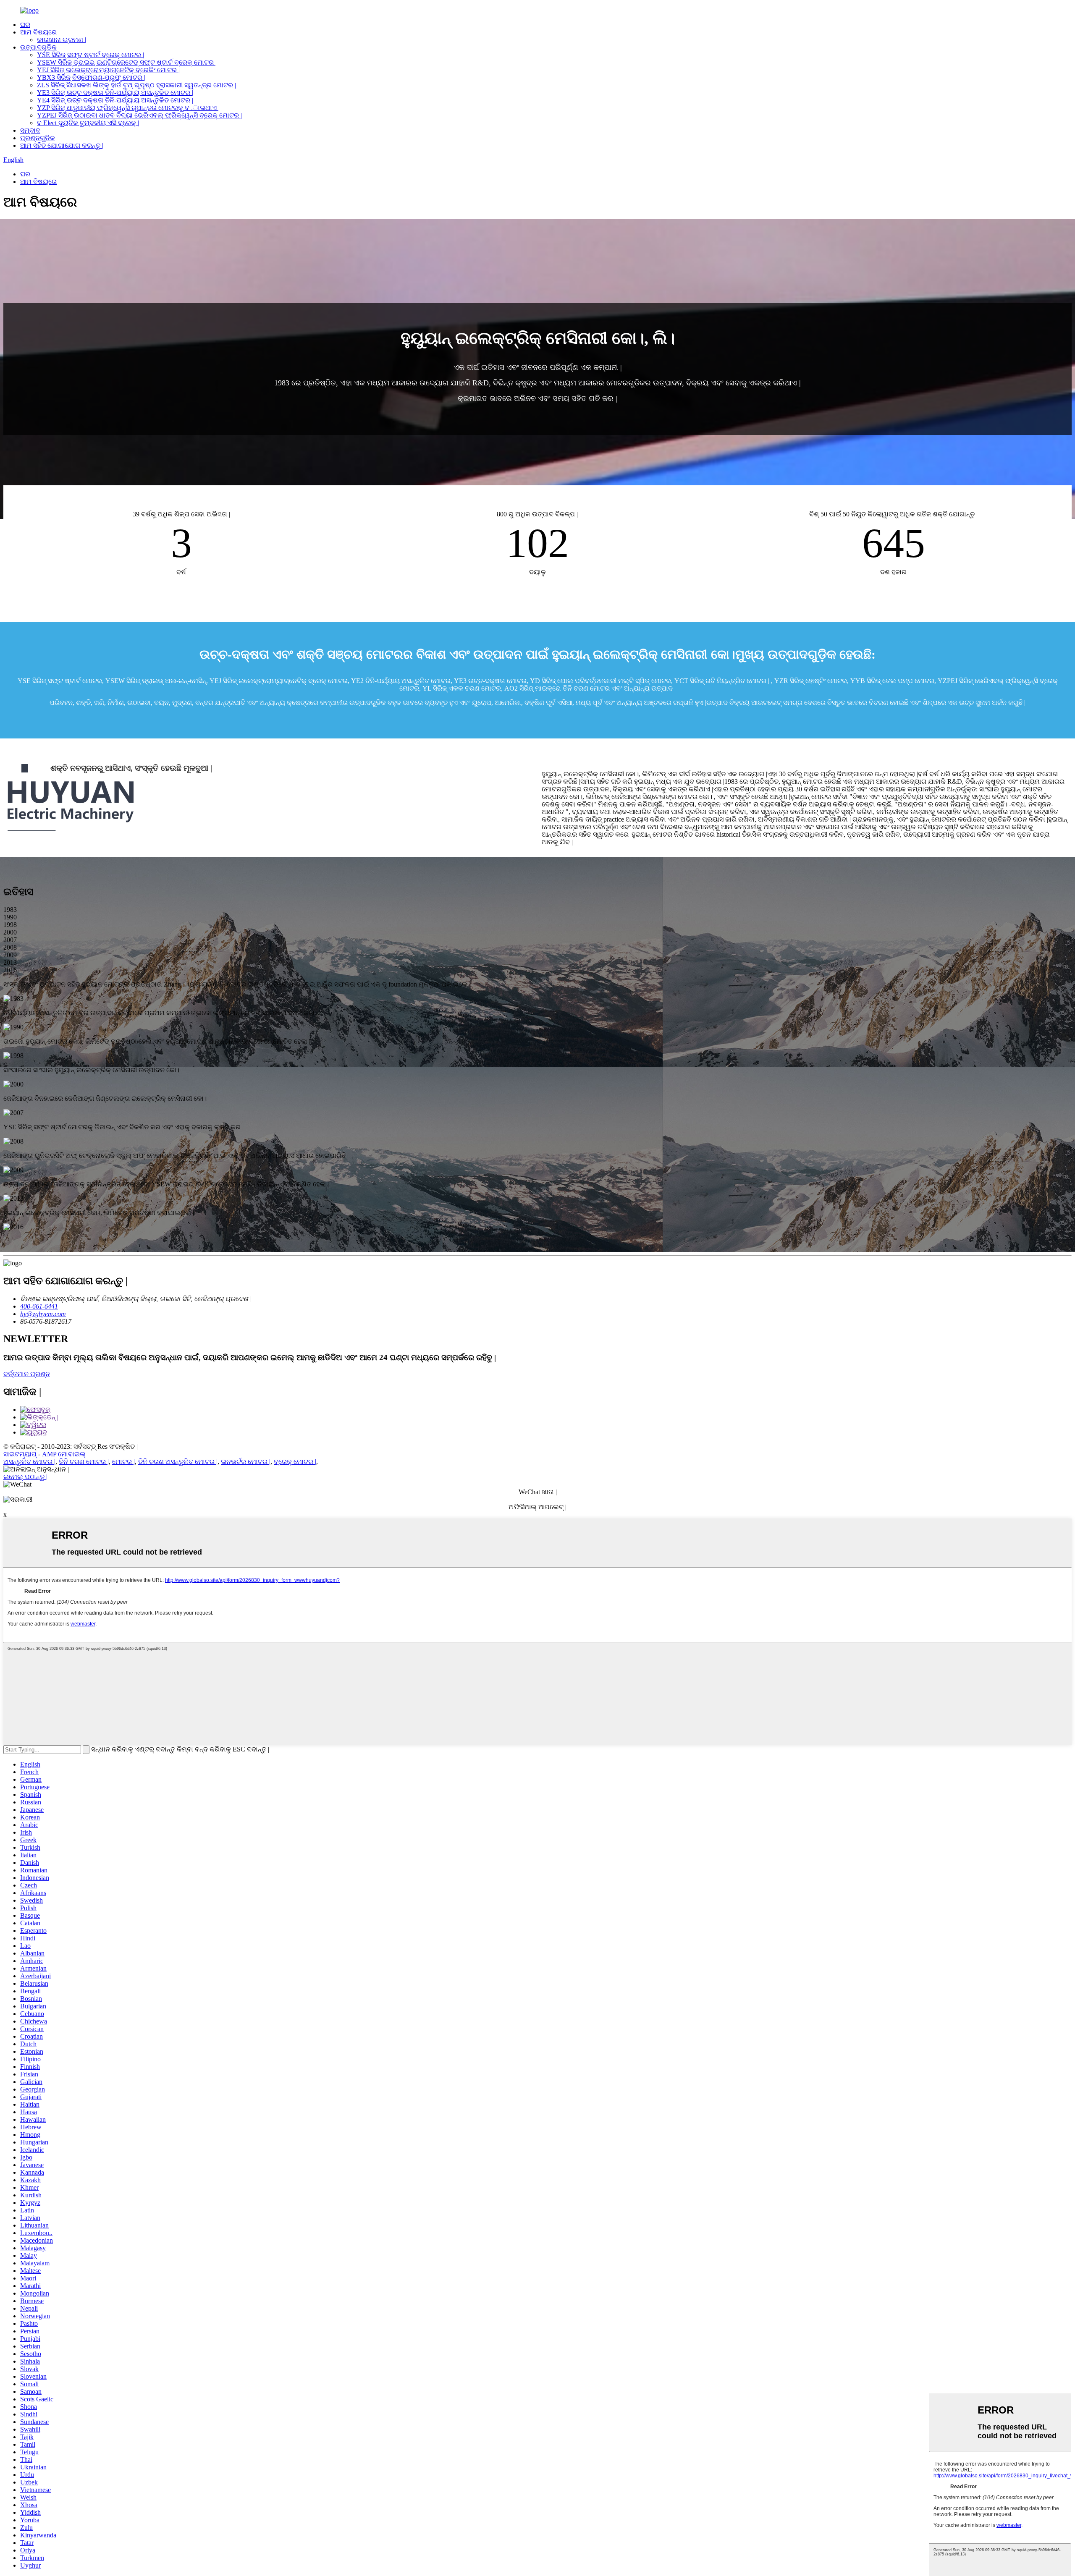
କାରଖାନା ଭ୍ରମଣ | (62, 40)
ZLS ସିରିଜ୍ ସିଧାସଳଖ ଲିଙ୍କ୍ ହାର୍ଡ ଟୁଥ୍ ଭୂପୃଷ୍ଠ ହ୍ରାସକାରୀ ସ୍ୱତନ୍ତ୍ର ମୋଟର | (136, 85)
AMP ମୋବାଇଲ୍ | (65, 1454)
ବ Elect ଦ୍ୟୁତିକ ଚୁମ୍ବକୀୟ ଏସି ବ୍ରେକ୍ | (88, 123)
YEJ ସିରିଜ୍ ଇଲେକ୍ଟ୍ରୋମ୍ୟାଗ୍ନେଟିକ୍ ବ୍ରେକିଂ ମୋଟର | (108, 70)
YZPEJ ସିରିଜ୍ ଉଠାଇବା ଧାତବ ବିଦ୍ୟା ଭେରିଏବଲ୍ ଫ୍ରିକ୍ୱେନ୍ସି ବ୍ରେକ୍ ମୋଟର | (139, 115)
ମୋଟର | (123, 1462)
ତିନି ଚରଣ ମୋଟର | (84, 1462)
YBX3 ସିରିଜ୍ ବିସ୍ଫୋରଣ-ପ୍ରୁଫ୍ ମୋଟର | (91, 77)
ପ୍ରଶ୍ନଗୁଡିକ (38, 138)
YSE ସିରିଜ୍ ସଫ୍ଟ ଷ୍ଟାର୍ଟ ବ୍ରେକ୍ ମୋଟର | (90, 55)
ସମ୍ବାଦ (30, 130)
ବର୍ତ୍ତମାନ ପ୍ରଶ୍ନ (27, 1374)
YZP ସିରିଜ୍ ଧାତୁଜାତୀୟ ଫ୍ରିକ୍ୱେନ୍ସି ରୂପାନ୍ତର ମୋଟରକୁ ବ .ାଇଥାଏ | (128, 108)
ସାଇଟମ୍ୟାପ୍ (20, 1454)
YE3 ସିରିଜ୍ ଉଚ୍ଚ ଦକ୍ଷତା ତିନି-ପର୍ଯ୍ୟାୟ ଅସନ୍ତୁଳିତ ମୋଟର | (115, 93)
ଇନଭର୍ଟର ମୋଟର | (246, 1462)
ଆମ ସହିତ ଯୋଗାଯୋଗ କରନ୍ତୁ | (62, 145)
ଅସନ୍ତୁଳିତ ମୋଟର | (29, 1462)
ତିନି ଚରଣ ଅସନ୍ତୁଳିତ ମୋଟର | (178, 1462)
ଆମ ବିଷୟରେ (38, 32)
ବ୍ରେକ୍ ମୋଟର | (295, 1462)
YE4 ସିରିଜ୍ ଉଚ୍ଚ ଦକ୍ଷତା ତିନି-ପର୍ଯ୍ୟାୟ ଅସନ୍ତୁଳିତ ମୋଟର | (115, 100)
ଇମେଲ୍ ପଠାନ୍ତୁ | (25, 1477)
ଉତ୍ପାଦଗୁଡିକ (38, 47)
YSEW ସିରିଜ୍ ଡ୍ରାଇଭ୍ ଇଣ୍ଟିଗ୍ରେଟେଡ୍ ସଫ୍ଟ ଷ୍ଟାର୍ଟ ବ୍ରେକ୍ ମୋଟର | (127, 62)
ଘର (25, 25)
